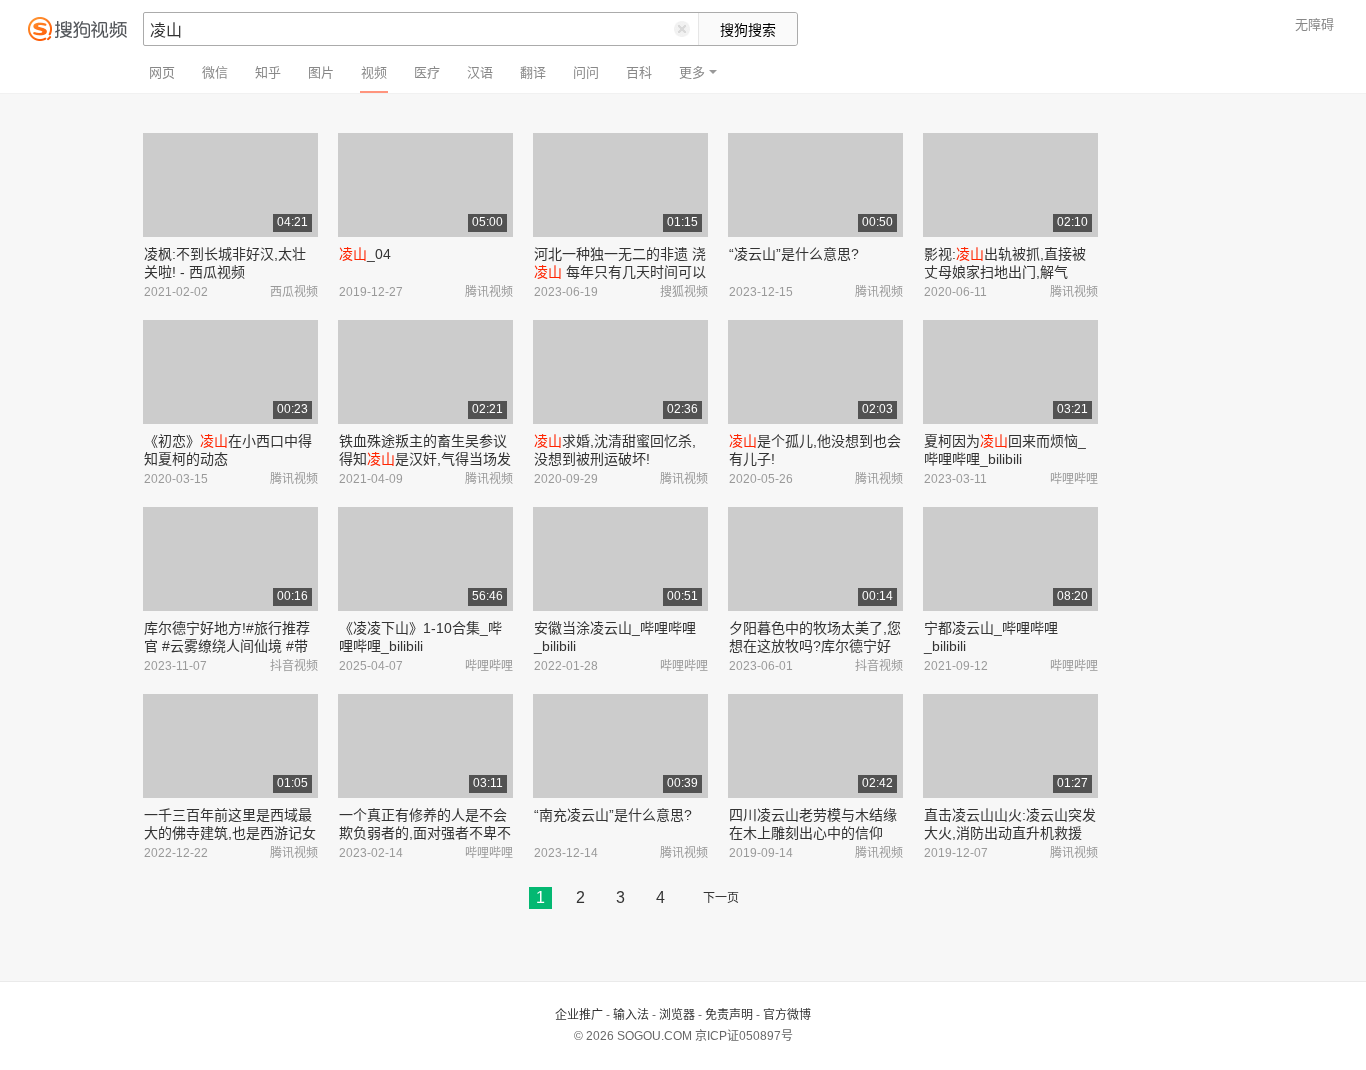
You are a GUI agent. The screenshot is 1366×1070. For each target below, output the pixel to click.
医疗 (427, 72)
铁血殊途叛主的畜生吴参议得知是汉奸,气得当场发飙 (425, 459)
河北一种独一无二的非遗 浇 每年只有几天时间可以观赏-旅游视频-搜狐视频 (620, 272)
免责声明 (729, 1015)
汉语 (480, 72)
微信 (215, 72)
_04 (365, 254)
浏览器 (677, 1015)
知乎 (268, 72)
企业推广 (579, 1015)
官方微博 (787, 1015)
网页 (162, 72)
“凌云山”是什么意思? (794, 254)
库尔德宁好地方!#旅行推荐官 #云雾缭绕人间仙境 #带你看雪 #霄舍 (227, 646)
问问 (586, 72)
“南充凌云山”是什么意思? (613, 815)
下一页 (721, 898)
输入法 (631, 1015)
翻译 (533, 72)
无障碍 (1314, 24)
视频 (374, 72)
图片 (321, 72)
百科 (639, 72)
